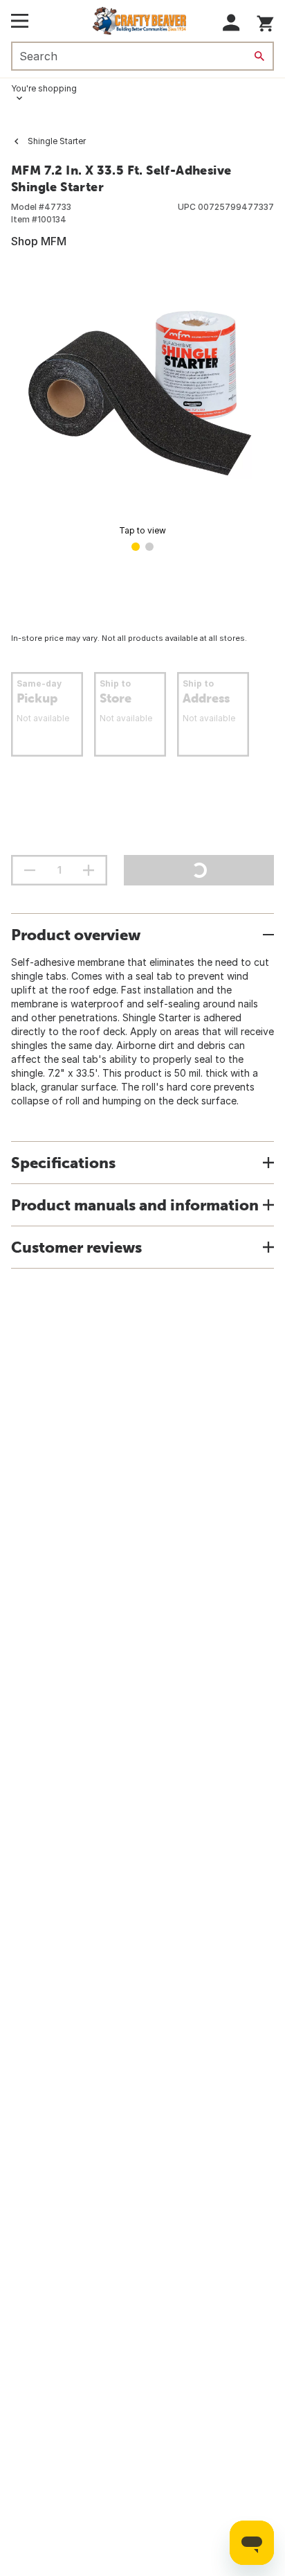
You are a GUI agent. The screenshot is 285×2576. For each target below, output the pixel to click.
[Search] (259, 56)
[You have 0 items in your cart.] (265, 21)
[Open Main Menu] (20, 21)
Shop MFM (39, 241)
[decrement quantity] (30, 870)
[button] (231, 23)
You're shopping (44, 88)
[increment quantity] (89, 870)
